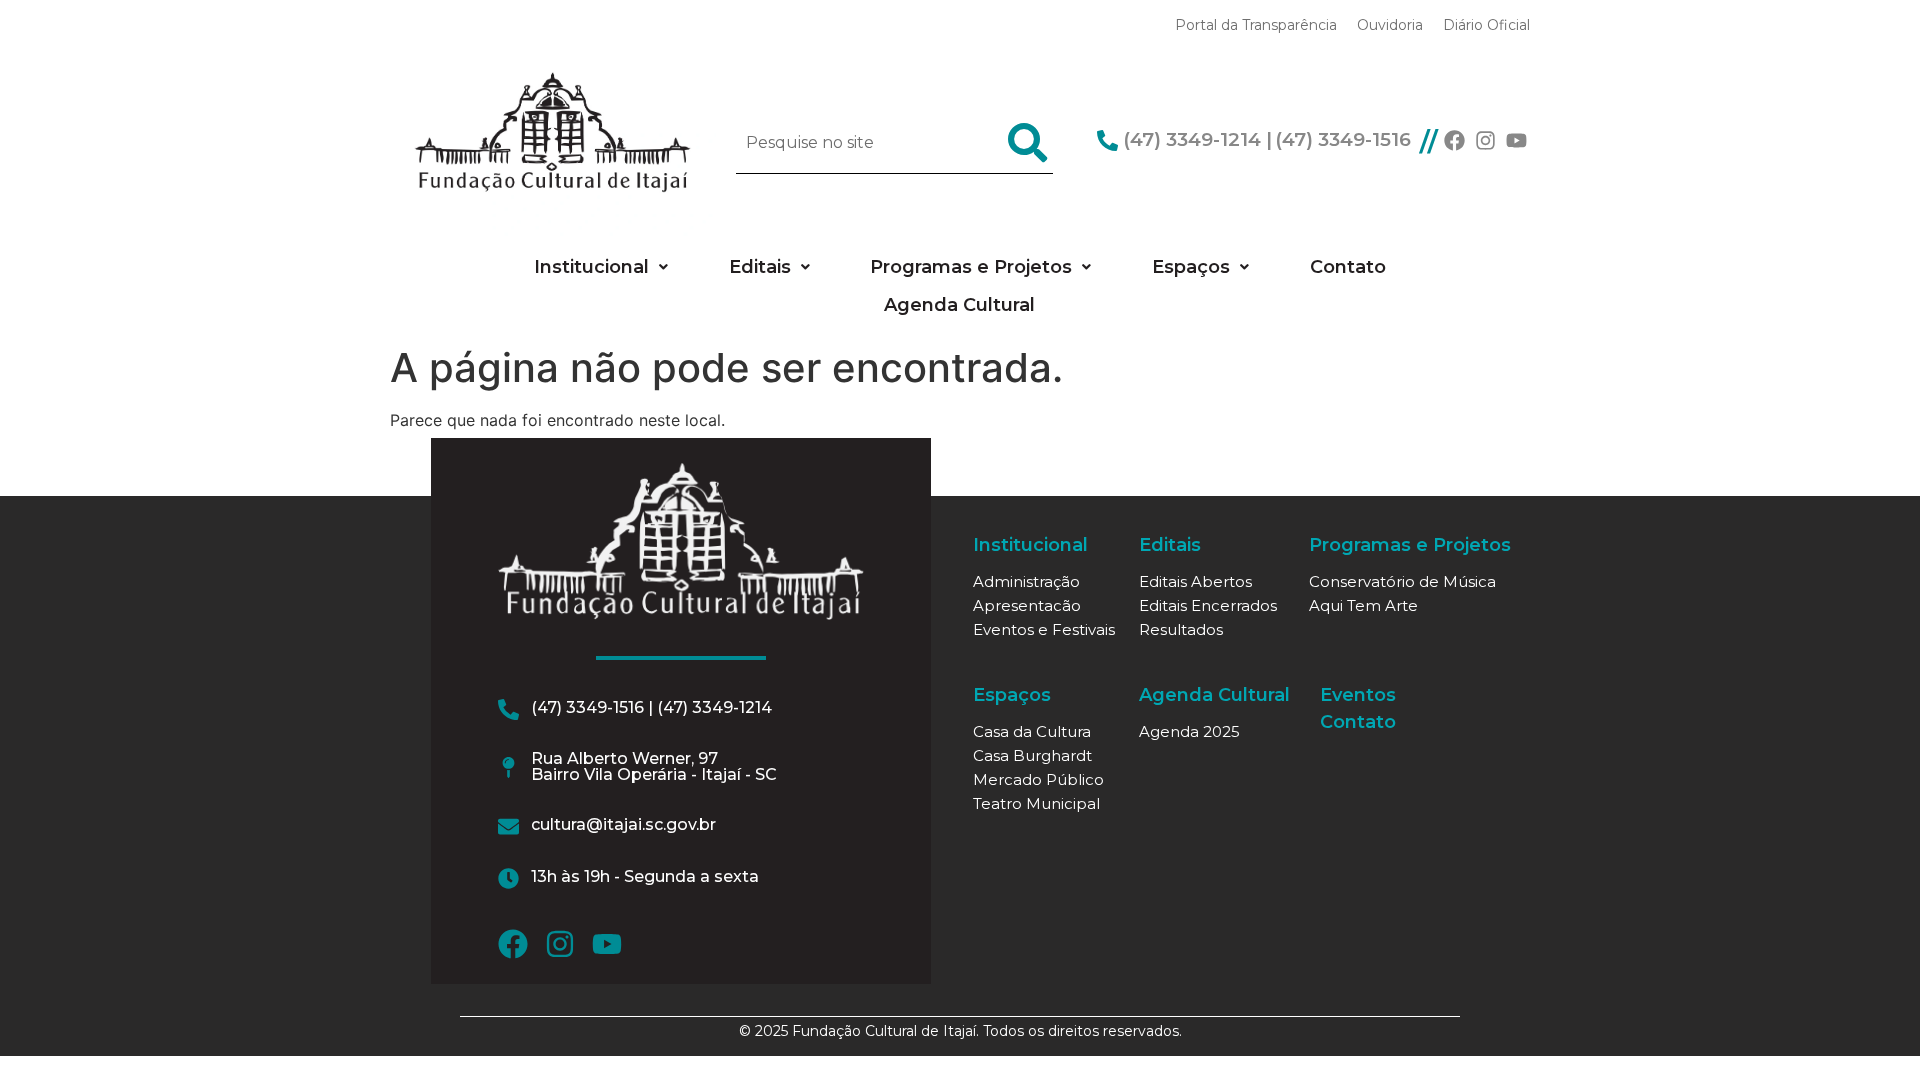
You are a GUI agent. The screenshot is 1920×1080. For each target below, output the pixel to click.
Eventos (1358, 695)
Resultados (1181, 629)
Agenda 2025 (1189, 731)
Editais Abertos (1195, 581)
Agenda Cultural (959, 305)
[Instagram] (1485, 140)
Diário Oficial (1486, 25)
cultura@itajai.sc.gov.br (623, 824)
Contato (1348, 267)
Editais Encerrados (1208, 605)
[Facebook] (1454, 140)
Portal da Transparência (1256, 25)
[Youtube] (1516, 140)
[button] (600, 267)
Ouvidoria (1390, 25)
